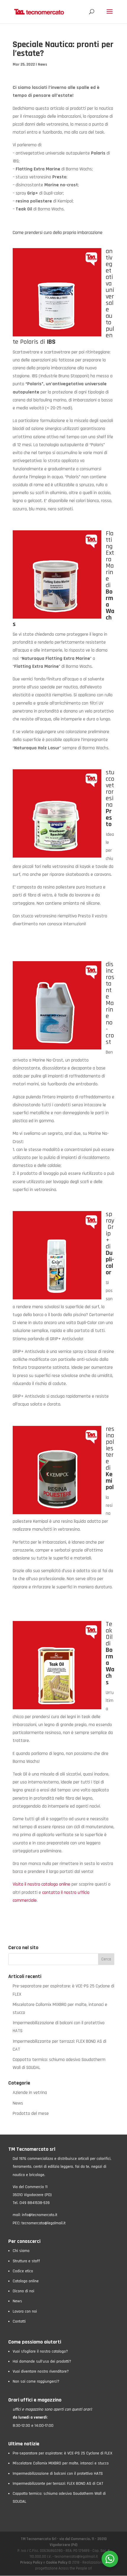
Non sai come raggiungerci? (36, 2381)
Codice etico (23, 2271)
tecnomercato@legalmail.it (44, 2223)
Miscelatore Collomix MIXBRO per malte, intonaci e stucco (61, 2464)
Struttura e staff (26, 2261)
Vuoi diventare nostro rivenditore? (41, 2371)
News (43, 64)
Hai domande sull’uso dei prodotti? (42, 2361)
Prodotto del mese (31, 2114)
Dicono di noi (23, 2291)
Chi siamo (21, 2251)
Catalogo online (26, 2281)
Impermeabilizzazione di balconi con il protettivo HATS (58, 2474)
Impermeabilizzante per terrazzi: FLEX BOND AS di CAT (58, 2484)
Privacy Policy (32, 2562)
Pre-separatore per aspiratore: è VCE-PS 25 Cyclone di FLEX (62, 2453)
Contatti (19, 2321)
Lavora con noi (25, 2311)
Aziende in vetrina (30, 2093)
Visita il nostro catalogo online (41, 1884)
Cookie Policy (57, 2562)
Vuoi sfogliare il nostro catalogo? (40, 2351)
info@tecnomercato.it (40, 2215)
